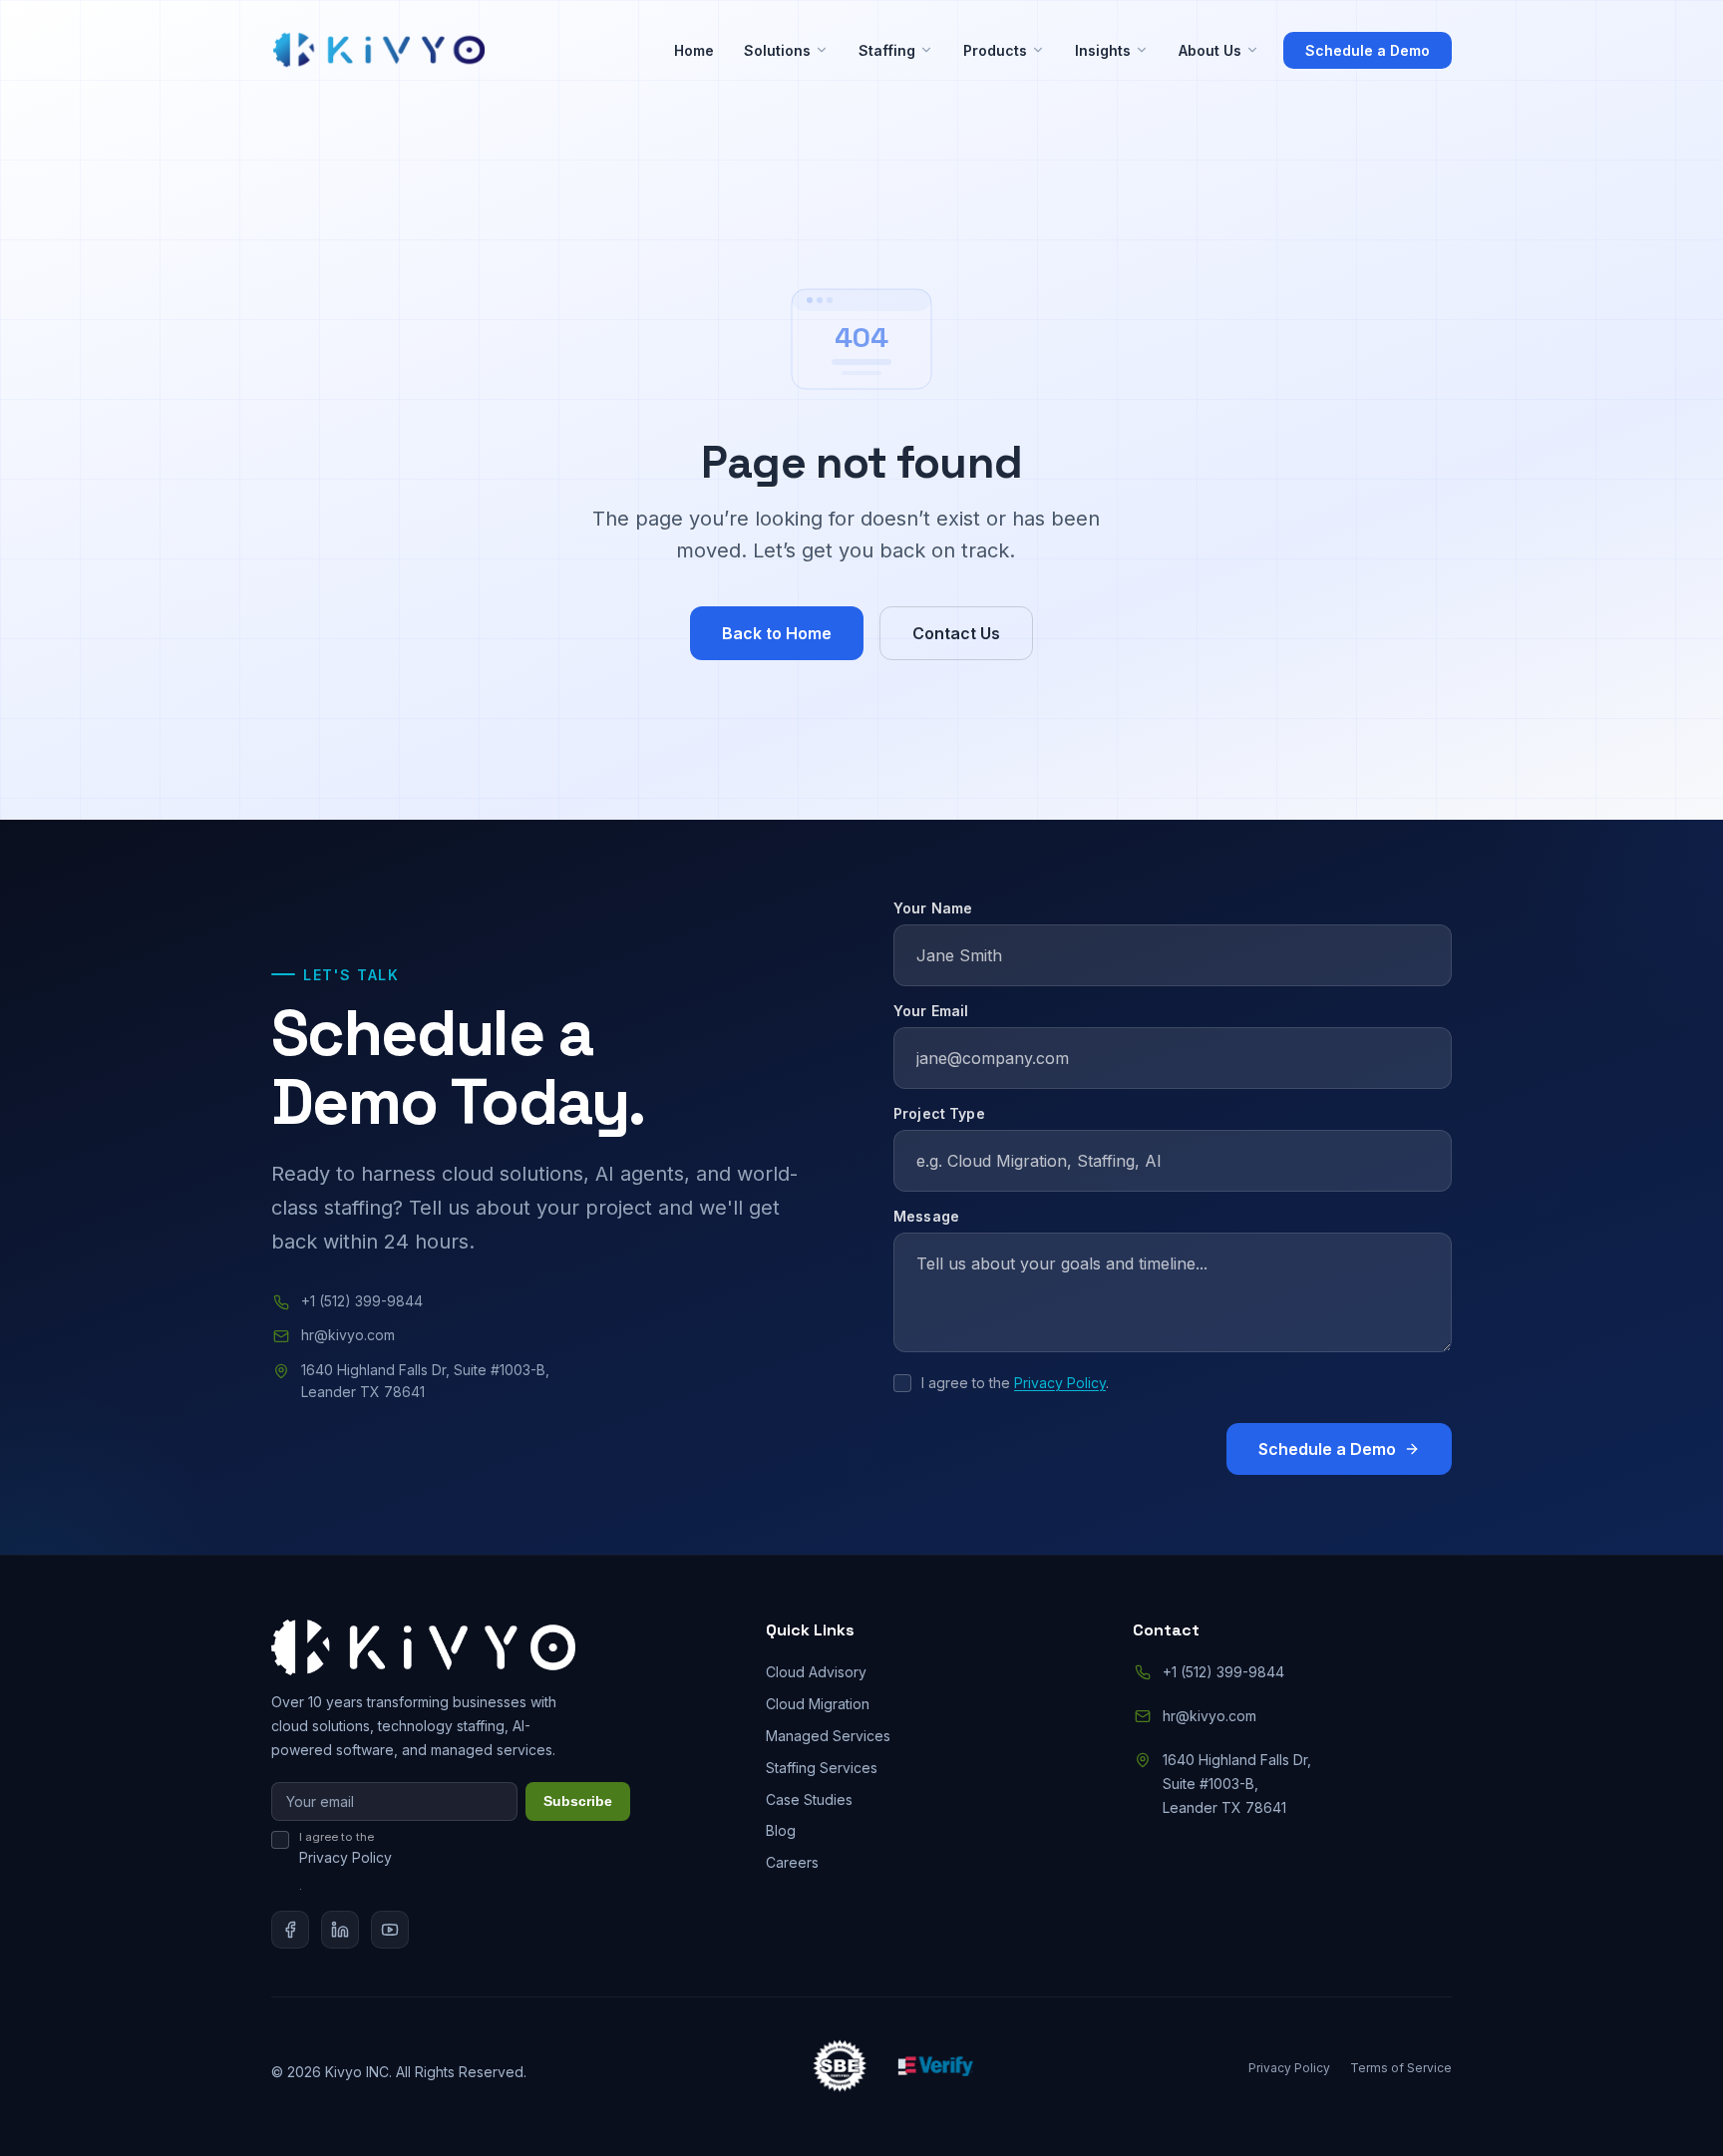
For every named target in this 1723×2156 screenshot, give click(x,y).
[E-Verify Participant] (935, 2069)
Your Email (931, 1011)
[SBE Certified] (840, 2069)
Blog (781, 1830)
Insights (1103, 50)
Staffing (887, 50)
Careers (792, 1862)
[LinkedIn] (340, 1930)
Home (694, 50)
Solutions (777, 50)
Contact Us (956, 633)
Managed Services (828, 1736)
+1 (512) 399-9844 (362, 1301)
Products (995, 50)
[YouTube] (390, 1930)
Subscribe (578, 1801)
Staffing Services (822, 1768)
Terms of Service (1401, 2068)
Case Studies (809, 1799)
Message (926, 1216)
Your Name (933, 908)
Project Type (939, 1113)
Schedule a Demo (1368, 50)
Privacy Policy (1060, 1383)
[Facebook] (290, 1930)
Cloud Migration (818, 1704)
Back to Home (777, 633)
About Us (1210, 50)
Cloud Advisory (816, 1672)
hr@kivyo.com (348, 1335)
